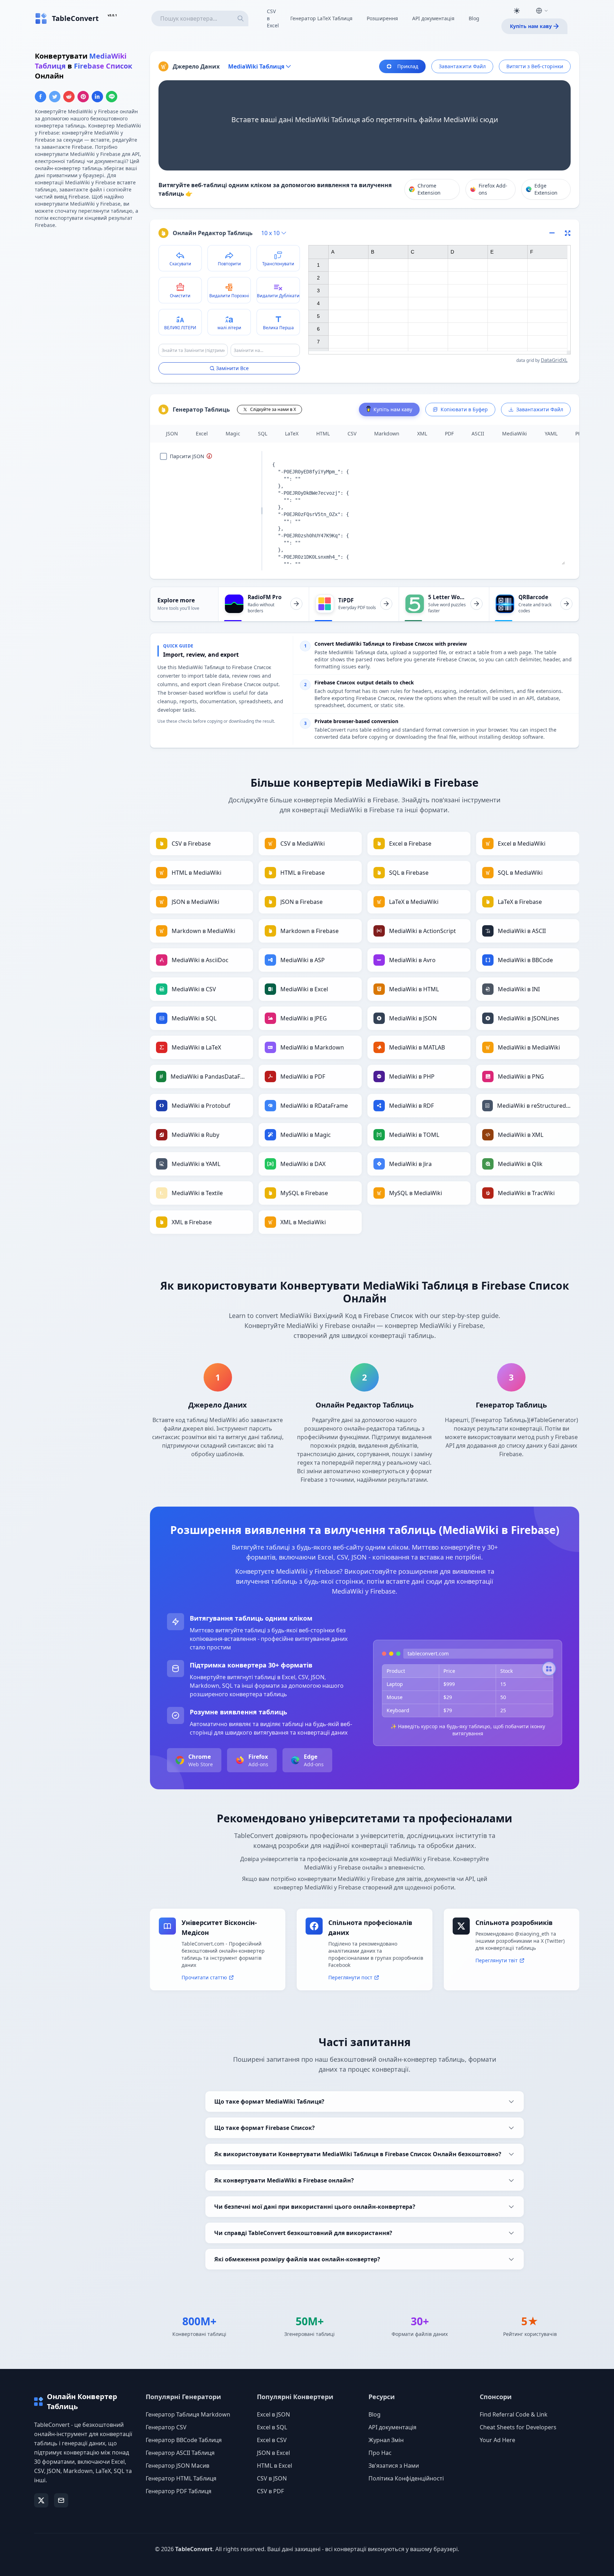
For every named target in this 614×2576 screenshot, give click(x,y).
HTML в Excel (274, 2466)
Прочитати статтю (204, 1977)
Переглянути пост (350, 1977)
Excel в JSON (273, 2414)
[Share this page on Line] (112, 97)
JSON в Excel (273, 2453)
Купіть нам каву (531, 26)
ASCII (478, 433)
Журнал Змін (386, 2440)
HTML (323, 433)
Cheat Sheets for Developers (518, 2427)
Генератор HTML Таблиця (181, 2478)
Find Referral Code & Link (514, 2414)
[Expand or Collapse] (554, 233)
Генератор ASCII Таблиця (180, 2453)
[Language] (542, 11)
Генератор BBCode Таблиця (184, 2440)
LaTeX (292, 433)
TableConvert (194, 2549)
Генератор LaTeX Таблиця (321, 18)
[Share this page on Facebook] (41, 97)
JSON (172, 433)
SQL (263, 433)
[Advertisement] (88, 284)
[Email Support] (61, 2500)
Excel (202, 433)
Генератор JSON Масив (177, 2466)
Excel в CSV (272, 2440)
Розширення (382, 18)
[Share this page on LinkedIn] (97, 97)
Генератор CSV (166, 2427)
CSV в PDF (270, 2491)
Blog (474, 18)
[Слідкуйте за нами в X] (41, 2500)
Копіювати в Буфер (464, 409)
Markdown (387, 433)
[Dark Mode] (517, 11)
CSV (352, 433)
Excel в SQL (272, 2427)
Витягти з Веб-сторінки (535, 66)
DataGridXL (554, 360)
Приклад (408, 66)
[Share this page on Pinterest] (83, 97)
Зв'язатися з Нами (394, 2466)
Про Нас (380, 2453)
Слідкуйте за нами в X (273, 409)
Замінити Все (232, 368)
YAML (551, 433)
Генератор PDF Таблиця (179, 2491)
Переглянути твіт (497, 1960)
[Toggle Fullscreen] (568, 233)
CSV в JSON (272, 2478)
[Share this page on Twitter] (55, 97)
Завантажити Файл (462, 66)
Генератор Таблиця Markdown (188, 2414)
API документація (433, 18)
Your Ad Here (497, 2440)
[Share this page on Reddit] (69, 97)
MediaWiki (515, 433)
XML (422, 433)
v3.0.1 (112, 15)
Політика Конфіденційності (406, 2478)
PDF (449, 433)
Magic (233, 433)
